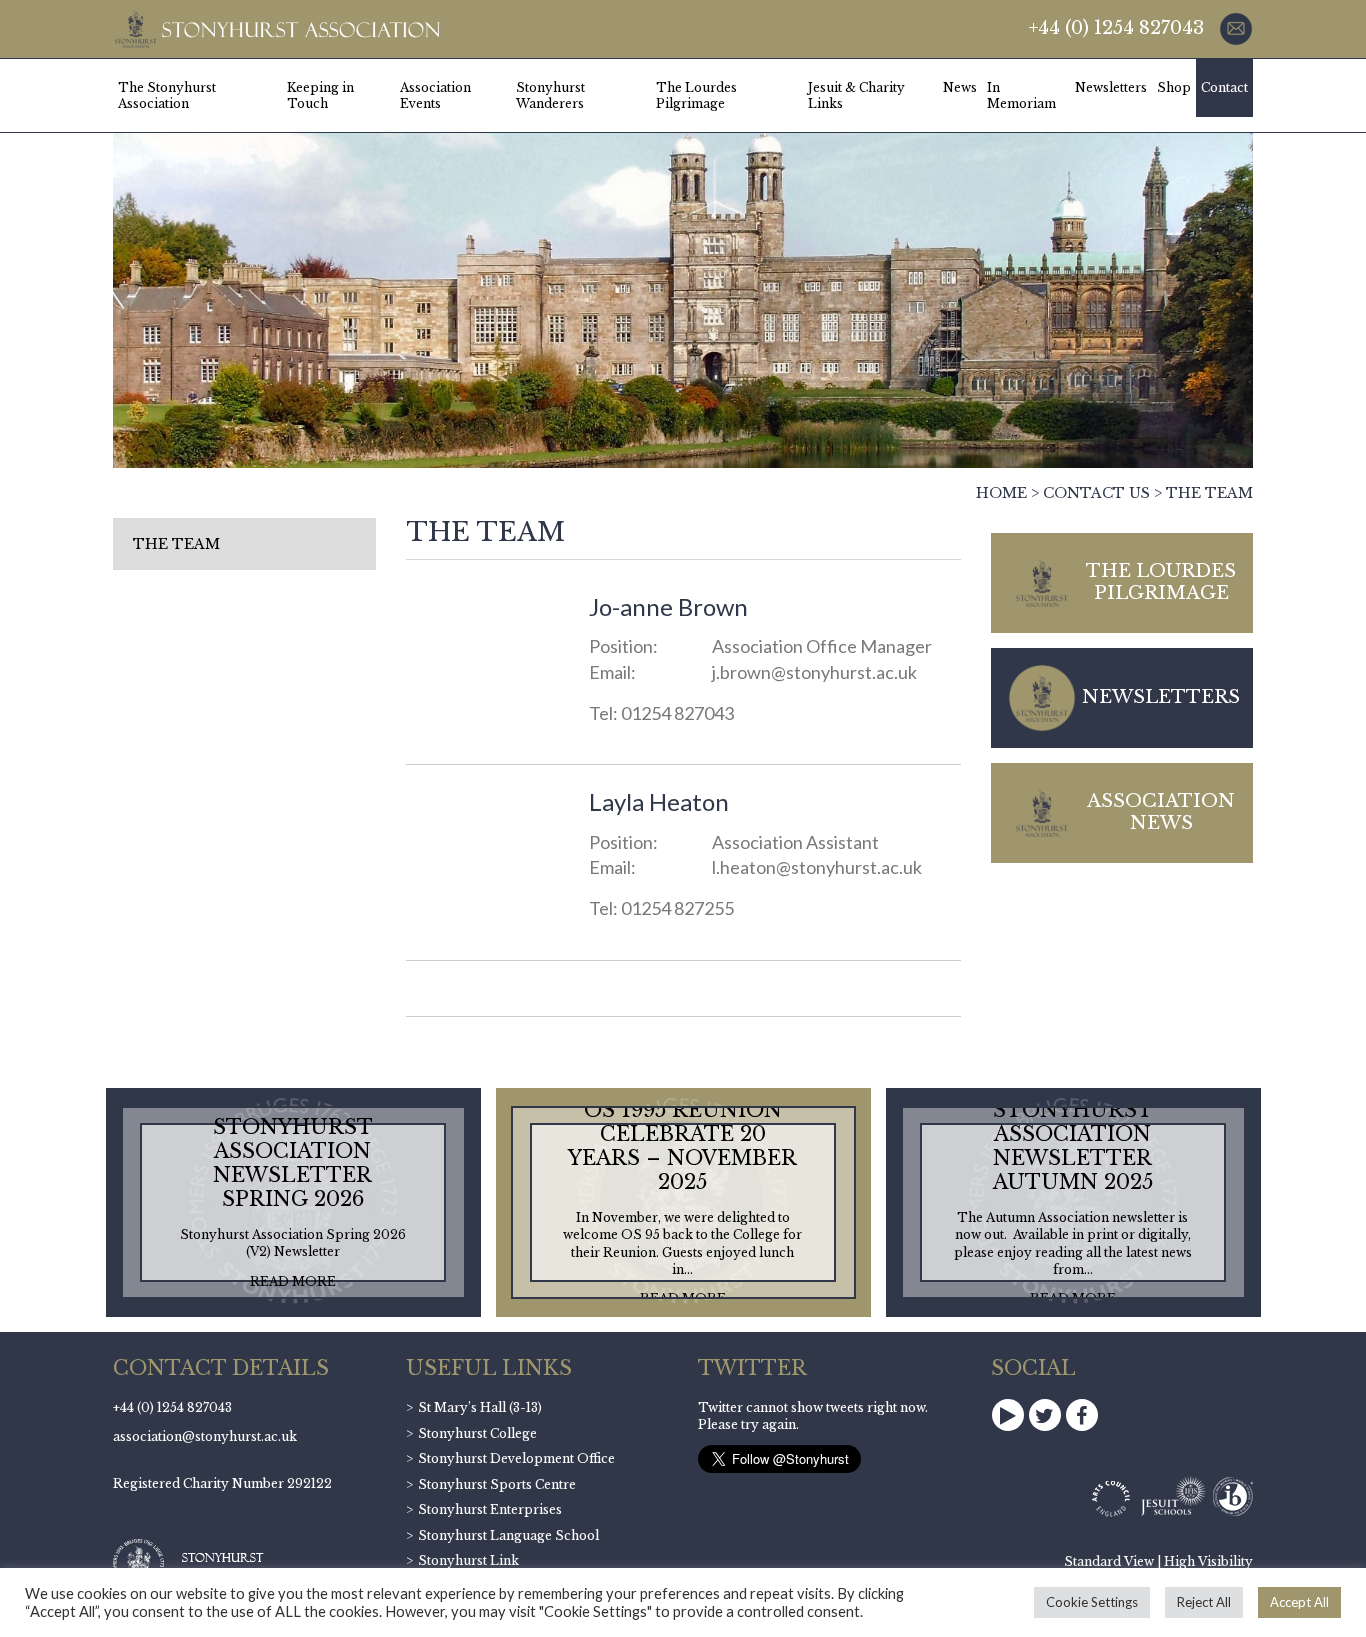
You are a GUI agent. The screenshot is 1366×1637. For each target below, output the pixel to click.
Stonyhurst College (477, 1433)
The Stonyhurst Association (167, 95)
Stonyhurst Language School (508, 1535)
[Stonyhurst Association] (276, 29)
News (960, 87)
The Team (176, 544)
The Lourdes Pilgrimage (696, 95)
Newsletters (1111, 87)
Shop (1174, 87)
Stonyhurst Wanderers (550, 95)
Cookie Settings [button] (1092, 1602)
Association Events (435, 95)
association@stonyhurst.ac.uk (205, 1436)
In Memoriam (1021, 95)
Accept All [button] (1299, 1602)
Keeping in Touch (320, 95)
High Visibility (1208, 1561)
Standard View (1109, 1561)
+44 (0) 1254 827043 (1116, 28)
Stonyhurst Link (468, 1560)
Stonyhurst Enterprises (490, 1509)
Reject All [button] (1204, 1602)
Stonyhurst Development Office (516, 1458)
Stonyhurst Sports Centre (497, 1484)
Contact (1224, 87)
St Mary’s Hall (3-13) (480, 1407)
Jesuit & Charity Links (856, 95)
